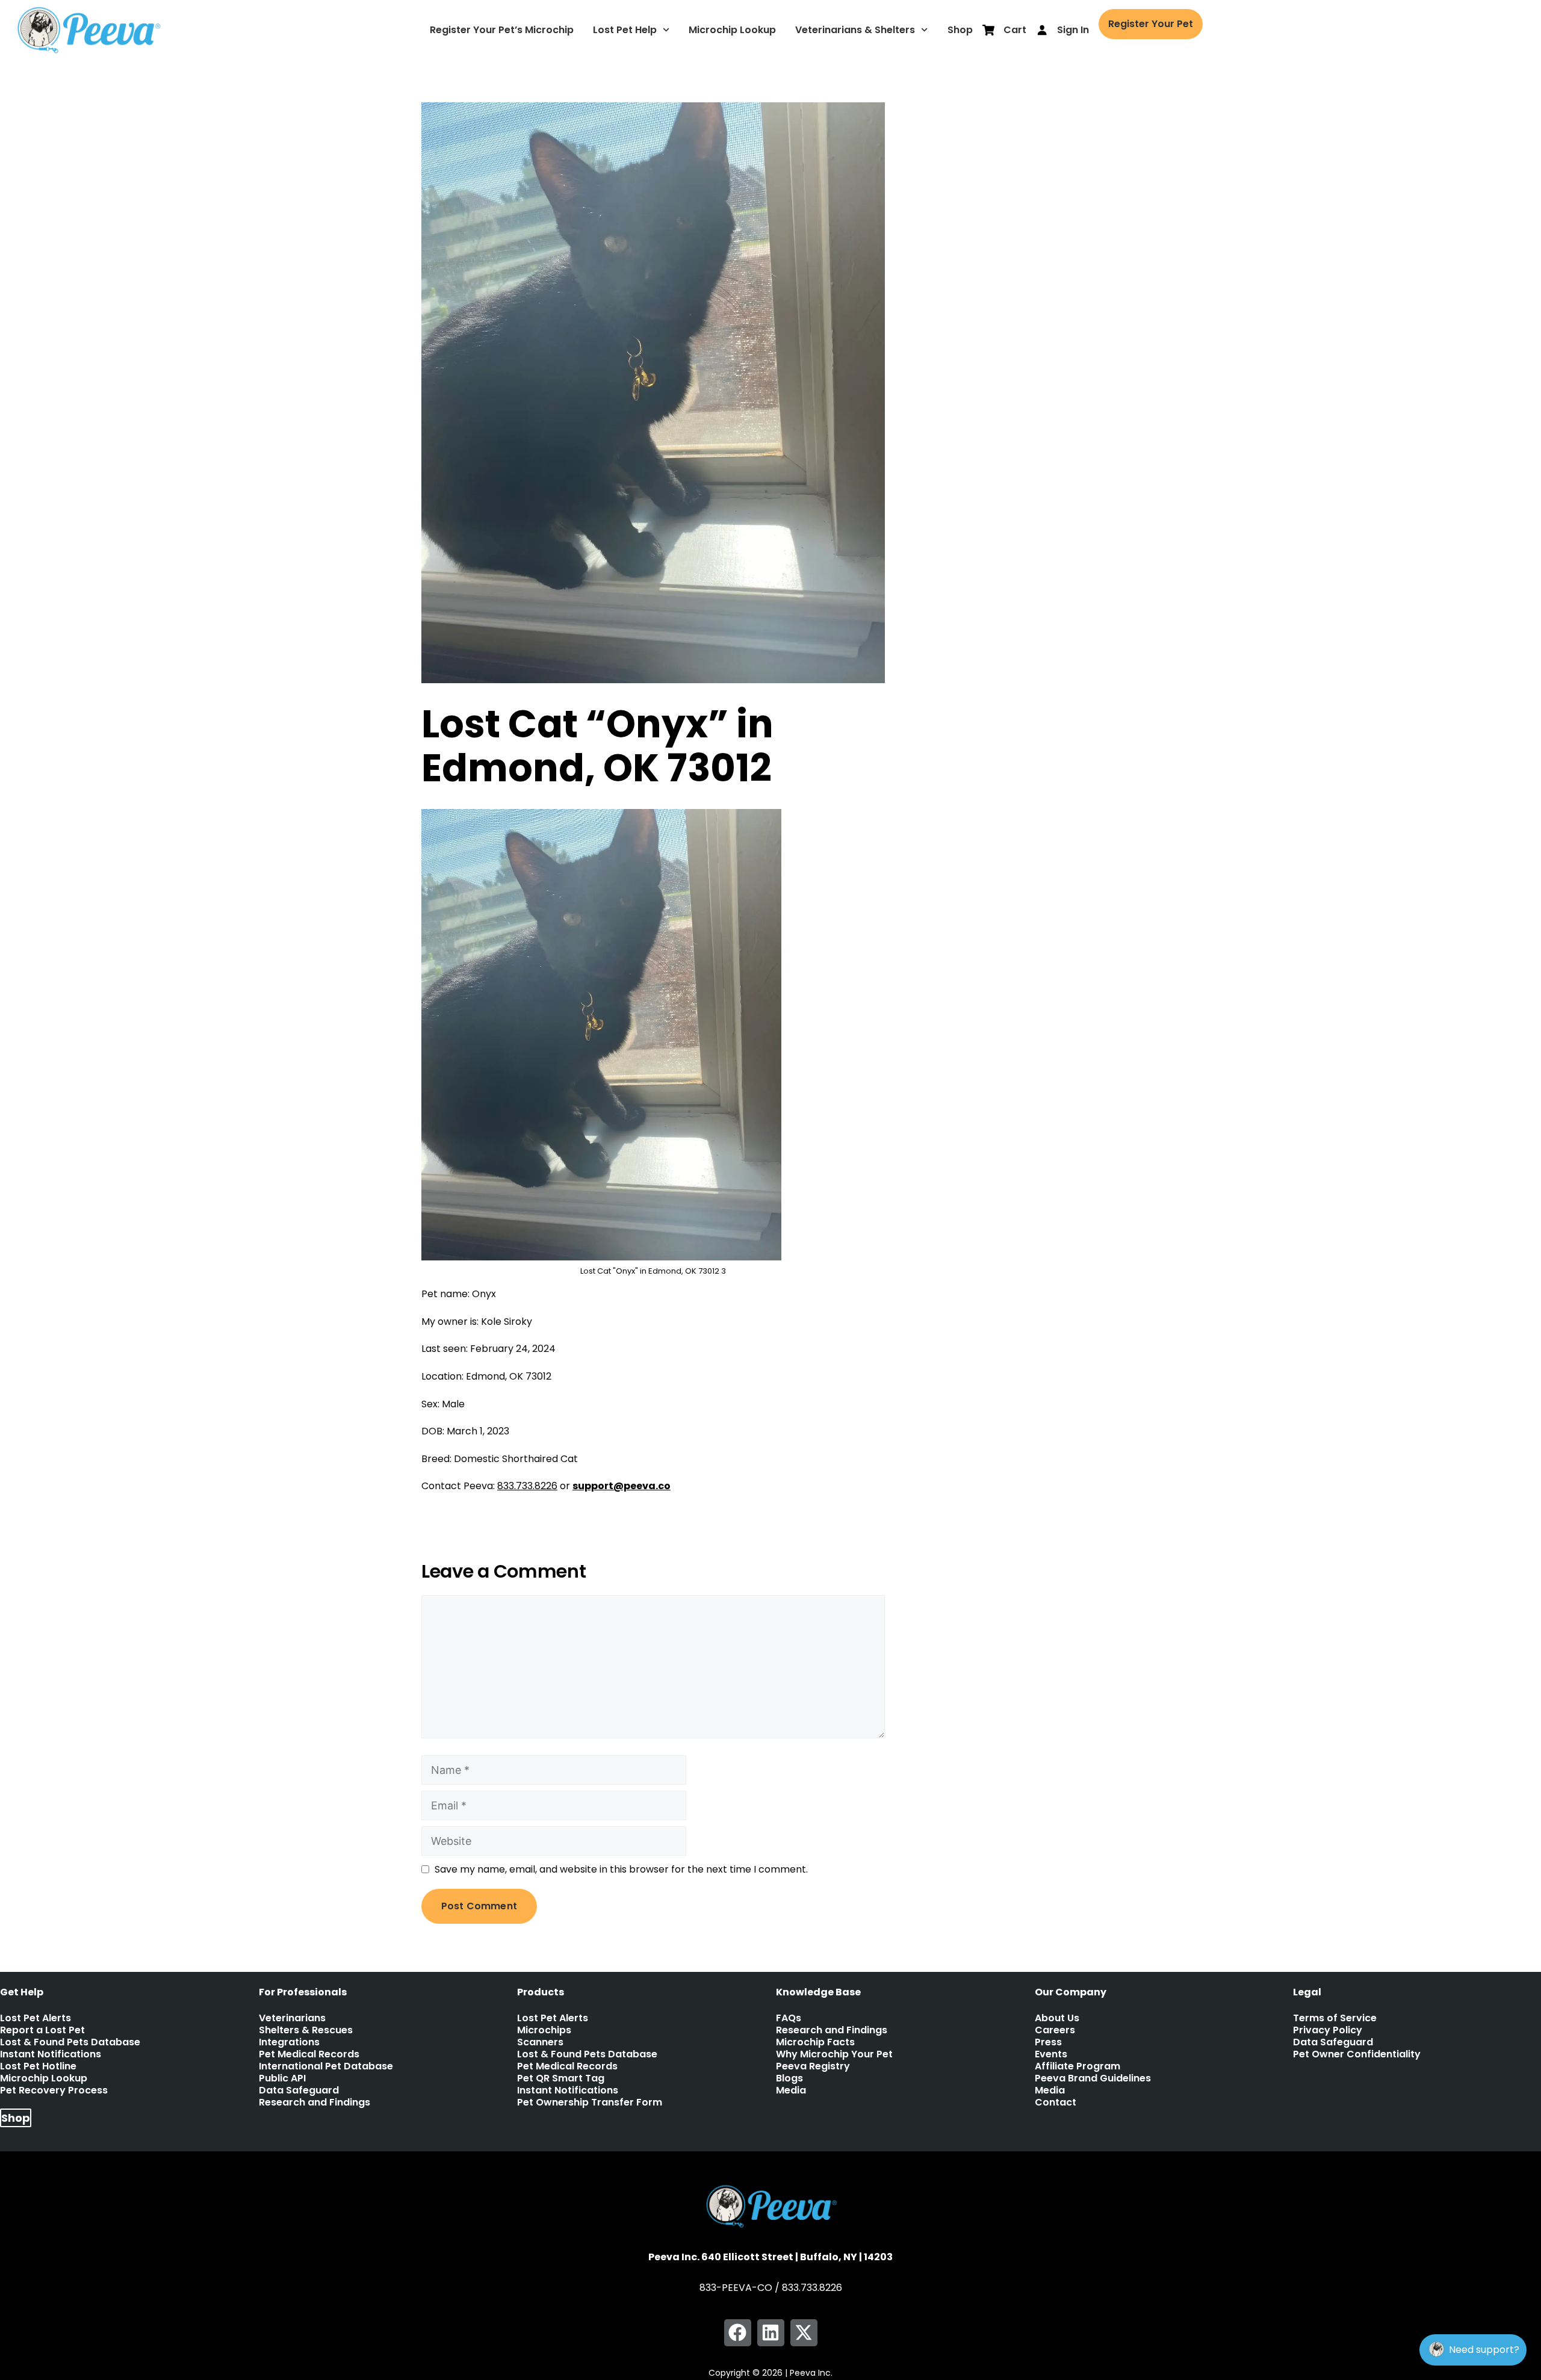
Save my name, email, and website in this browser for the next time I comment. (621, 1869)
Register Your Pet (1151, 24)
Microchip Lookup (732, 30)
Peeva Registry (813, 2066)
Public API (282, 2078)
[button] (738, 2333)
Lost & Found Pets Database (70, 2042)
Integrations (289, 2042)
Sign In (1073, 30)
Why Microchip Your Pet (834, 2054)
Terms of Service (1335, 2018)
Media (791, 2090)
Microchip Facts (815, 2042)
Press (1048, 2042)
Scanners (540, 2042)
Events (1051, 2054)
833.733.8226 (527, 1486)
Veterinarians (292, 2018)
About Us (1057, 2018)
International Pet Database (326, 2066)
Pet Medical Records (309, 2054)
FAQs (789, 2018)
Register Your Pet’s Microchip (502, 30)
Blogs (789, 2078)
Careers (1055, 2030)
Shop (960, 30)
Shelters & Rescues (306, 2030)
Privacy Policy (1328, 2030)
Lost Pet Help (625, 30)
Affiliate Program (1077, 2066)
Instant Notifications (51, 2054)
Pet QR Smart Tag (561, 2078)
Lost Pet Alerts (36, 2018)
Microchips (544, 2030)
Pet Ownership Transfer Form (590, 2103)
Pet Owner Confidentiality (1357, 2054)
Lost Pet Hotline (38, 2066)
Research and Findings (315, 2103)
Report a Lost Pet (42, 2030)
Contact (1056, 2103)
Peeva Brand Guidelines (1093, 2078)
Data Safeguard (299, 2090)
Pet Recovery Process (54, 2090)
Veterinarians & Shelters (855, 30)
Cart (1015, 30)
